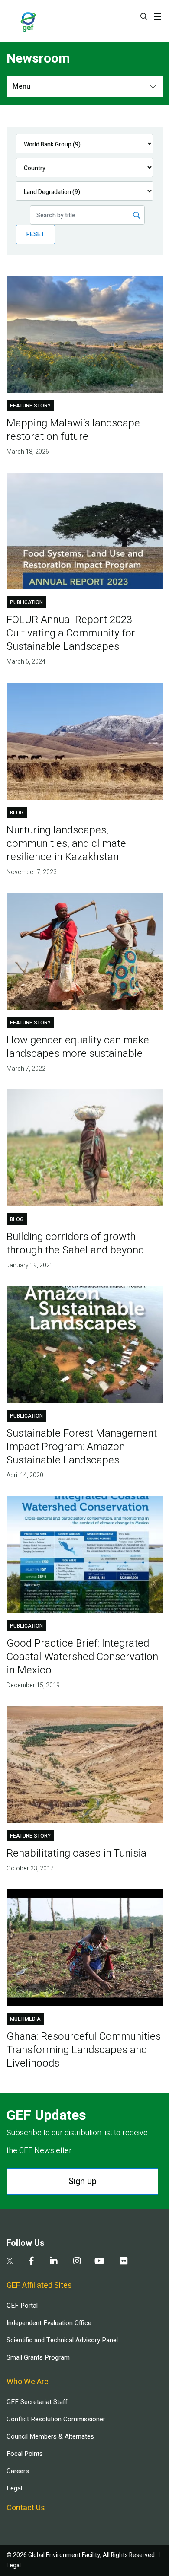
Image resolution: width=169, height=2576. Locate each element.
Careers (18, 2471)
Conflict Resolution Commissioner (56, 2419)
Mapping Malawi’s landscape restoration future (73, 430)
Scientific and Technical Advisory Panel (62, 2340)
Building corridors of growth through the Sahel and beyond (75, 1243)
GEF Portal (22, 2306)
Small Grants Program (38, 2357)
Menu (21, 86)
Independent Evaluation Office (49, 2323)
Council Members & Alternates (50, 2436)
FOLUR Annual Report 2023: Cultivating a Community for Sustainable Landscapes (71, 633)
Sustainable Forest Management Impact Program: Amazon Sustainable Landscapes (82, 1447)
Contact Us (26, 2508)
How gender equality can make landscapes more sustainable (78, 1047)
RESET (36, 234)
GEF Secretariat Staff (37, 2402)
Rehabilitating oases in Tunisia (76, 1853)
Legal (14, 2488)
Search (144, 16)
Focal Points (25, 2454)
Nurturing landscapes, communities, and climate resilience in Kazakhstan (66, 844)
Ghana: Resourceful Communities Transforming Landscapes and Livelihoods (84, 2050)
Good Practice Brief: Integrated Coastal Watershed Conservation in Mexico (82, 1657)
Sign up (83, 2181)
